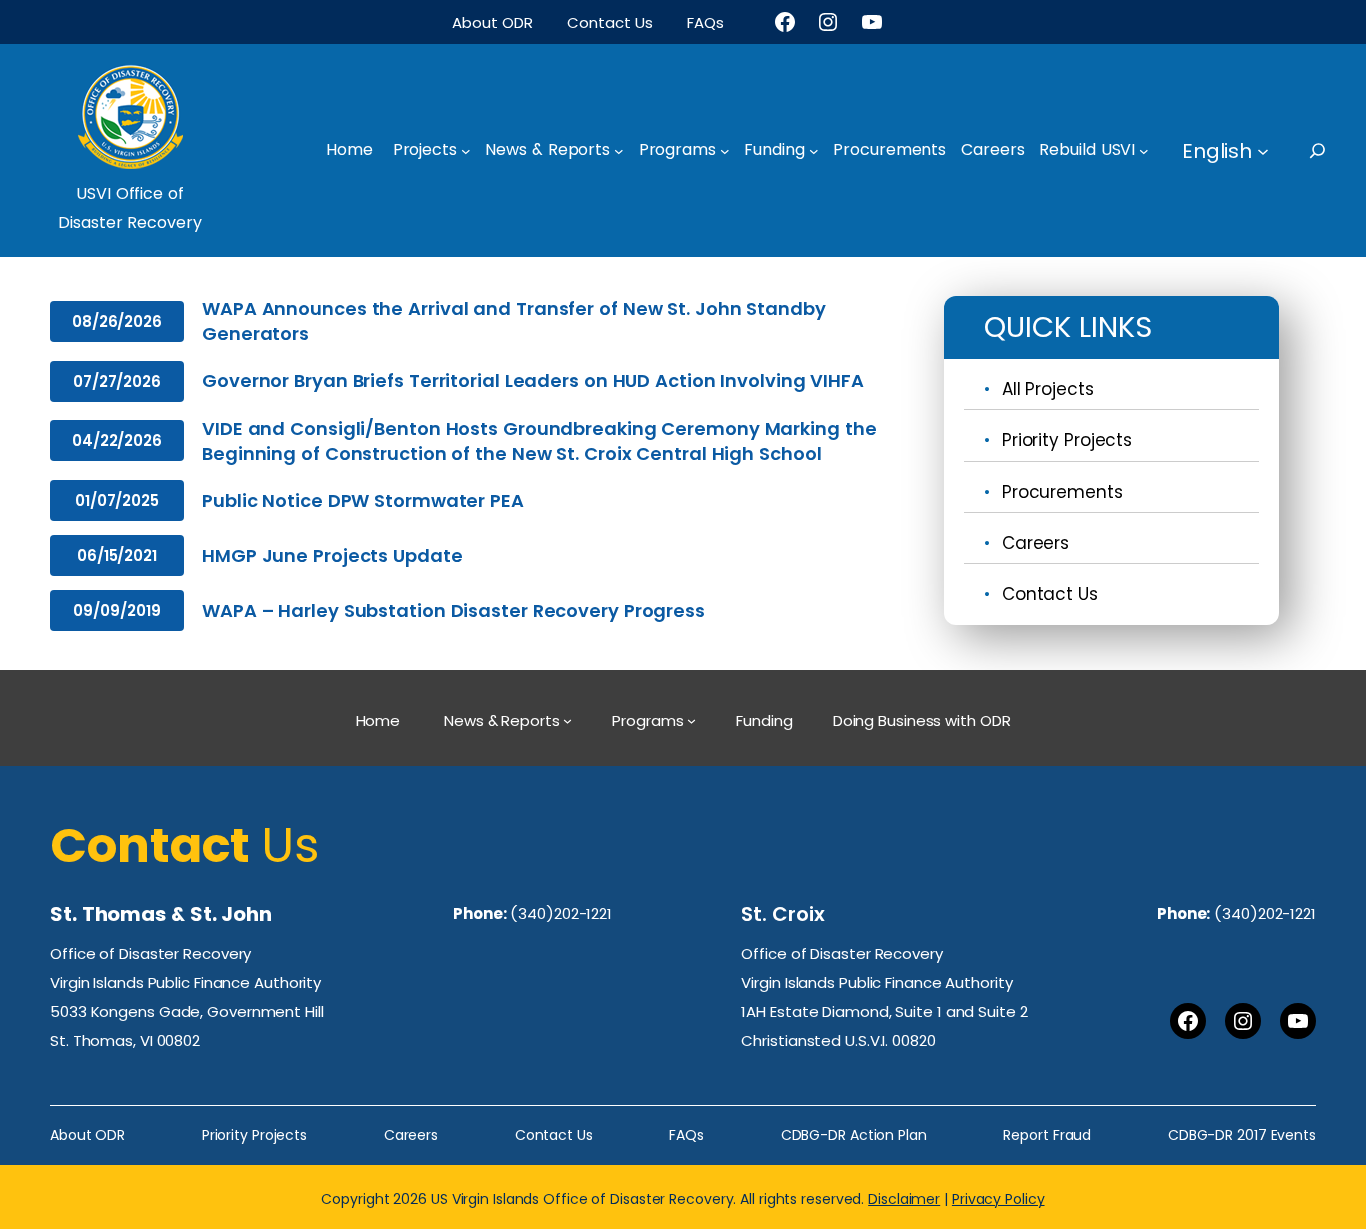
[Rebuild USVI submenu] (1144, 151)
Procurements (1062, 492)
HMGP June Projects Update (332, 555)
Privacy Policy (998, 1199)
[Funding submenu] (814, 151)
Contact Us (1050, 594)
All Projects (1048, 389)
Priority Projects (1067, 440)
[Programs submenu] (725, 151)
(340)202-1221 (561, 913)
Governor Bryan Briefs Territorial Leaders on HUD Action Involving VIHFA (533, 380)
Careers (1035, 543)
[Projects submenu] (466, 151)
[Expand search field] (1335, 150)
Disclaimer (904, 1199)
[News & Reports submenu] (619, 151)
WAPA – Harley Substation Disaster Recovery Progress (453, 610)
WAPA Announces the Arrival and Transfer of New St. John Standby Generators (514, 321)
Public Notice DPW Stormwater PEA (363, 500)
